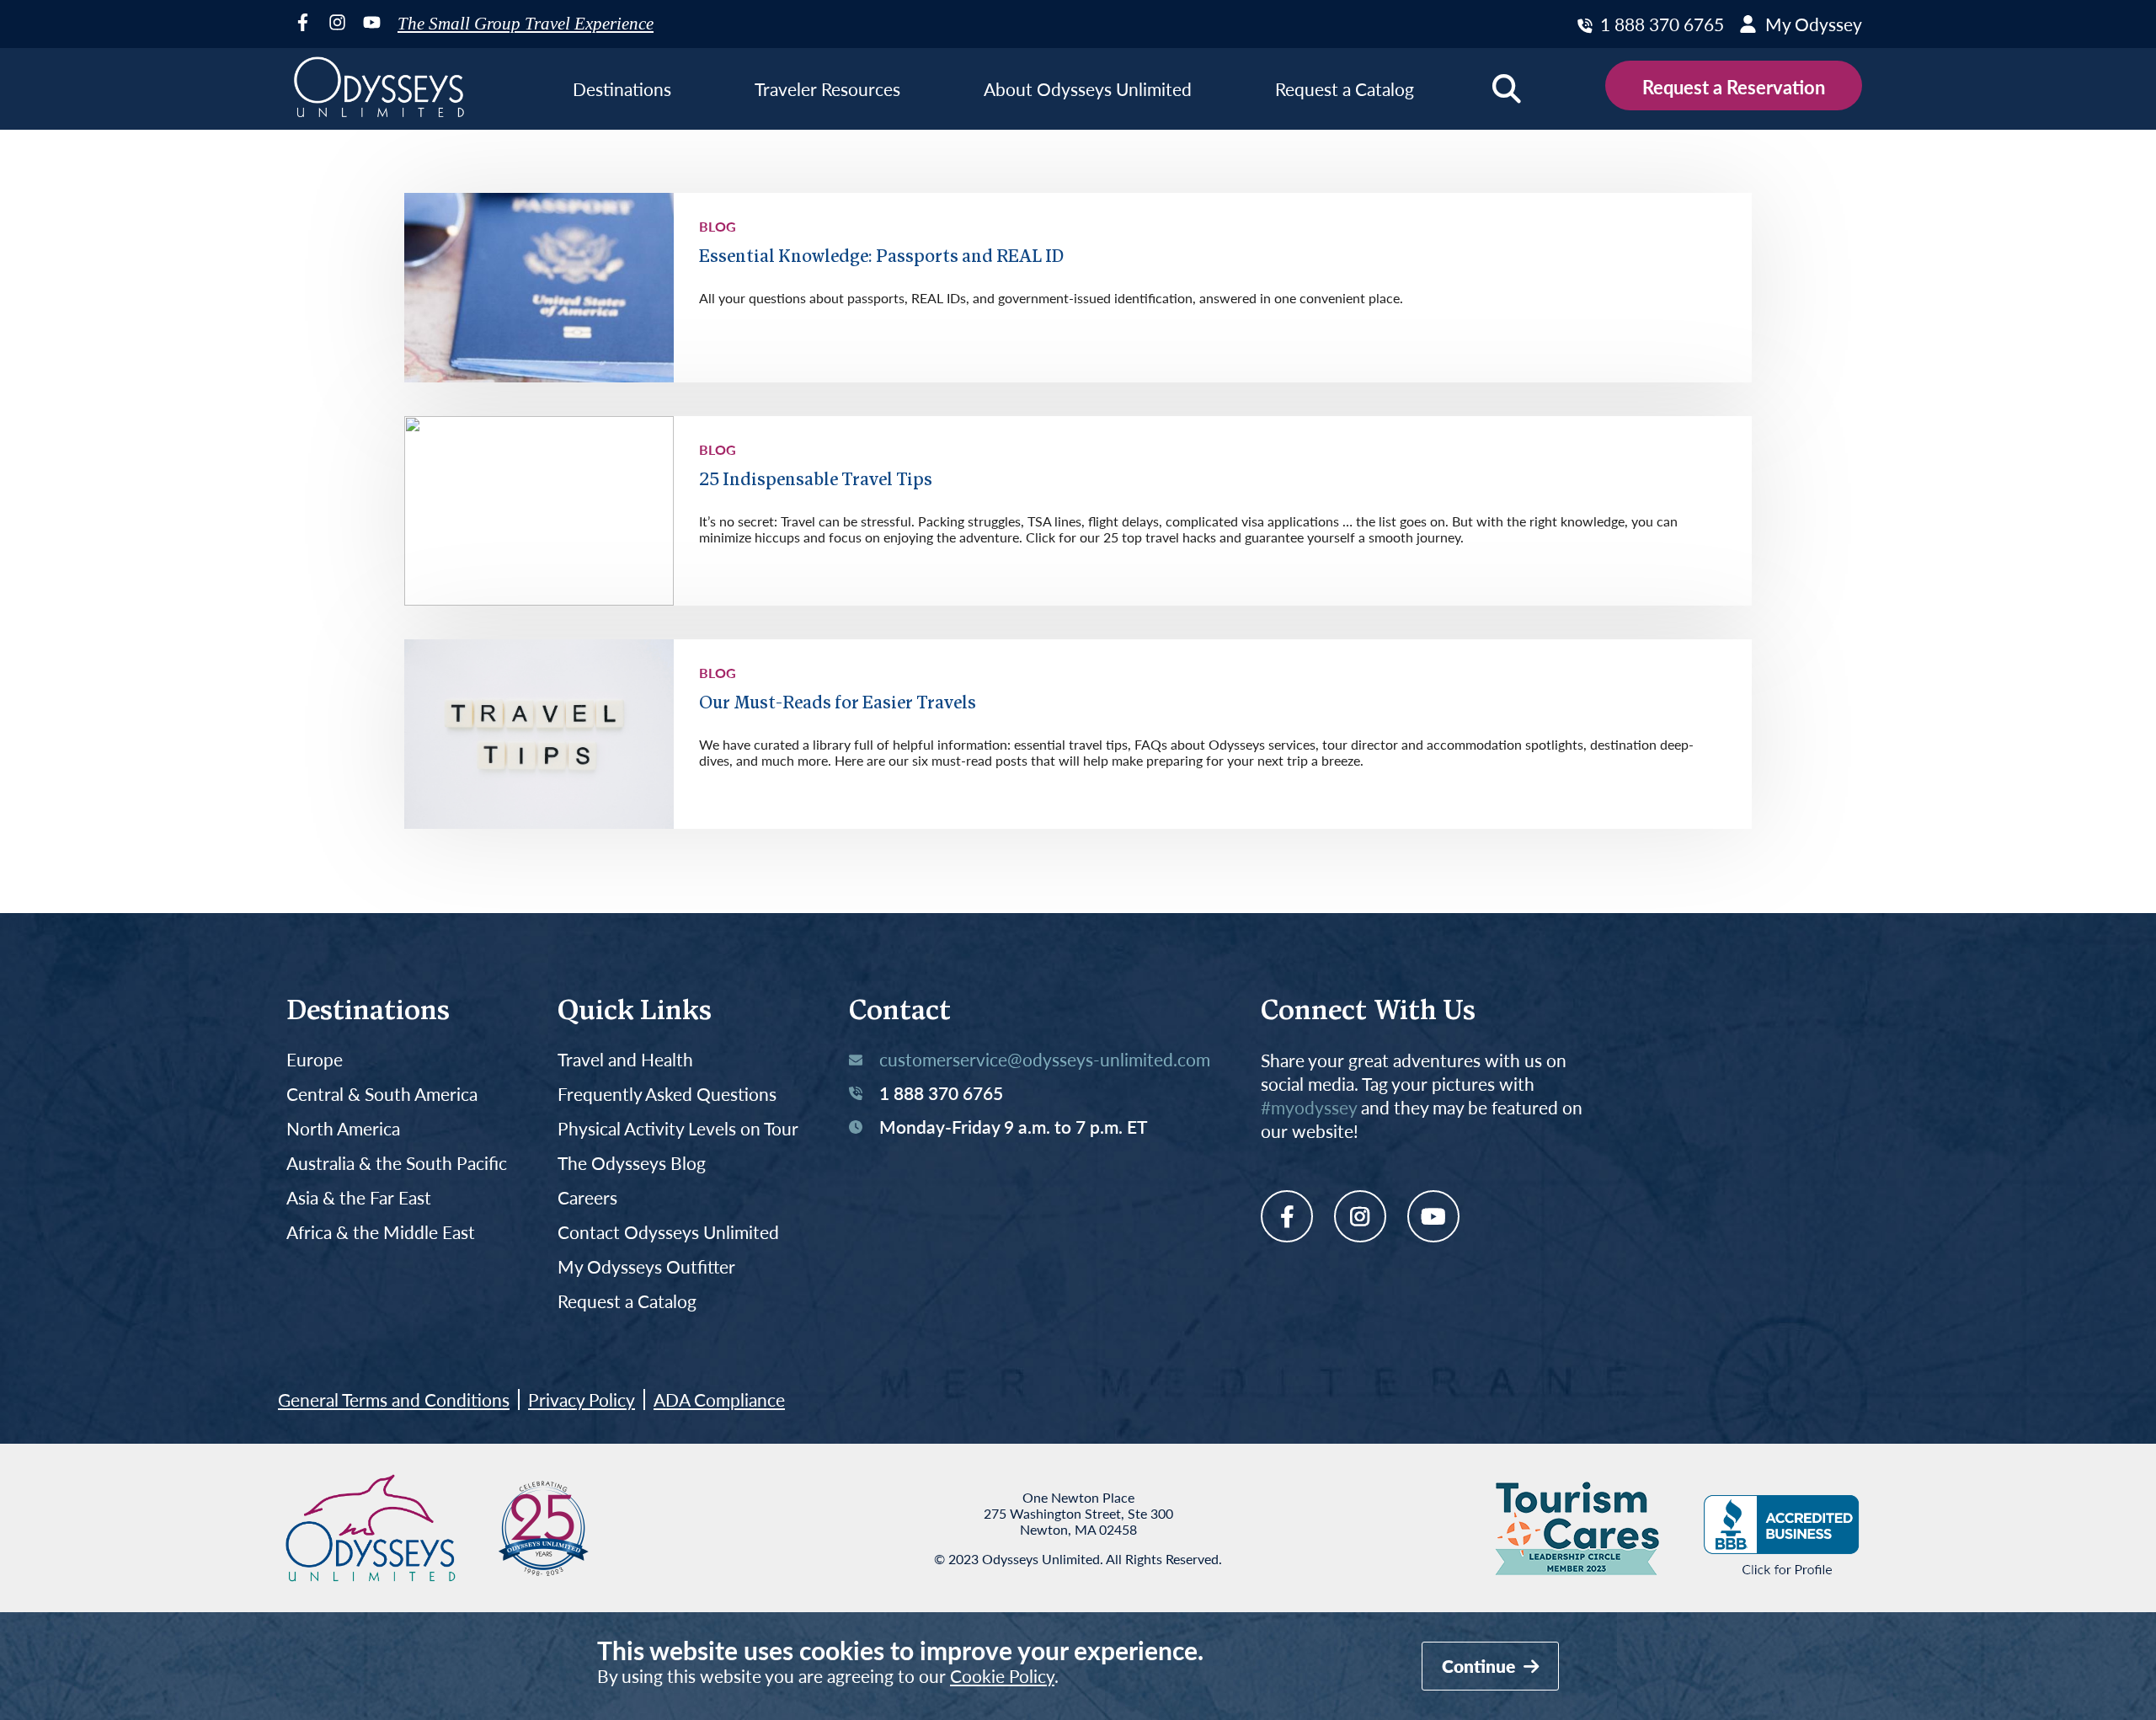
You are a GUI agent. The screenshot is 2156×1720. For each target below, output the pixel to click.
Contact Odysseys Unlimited (668, 1233)
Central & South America (382, 1095)
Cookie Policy (1002, 1676)
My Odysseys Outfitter (646, 1267)
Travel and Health (625, 1060)
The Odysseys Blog (632, 1164)
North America (343, 1129)
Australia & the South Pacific (397, 1164)
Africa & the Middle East (381, 1233)
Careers (587, 1198)
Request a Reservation (1734, 87)
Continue (1481, 1666)
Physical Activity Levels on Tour (678, 1129)
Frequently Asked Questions (667, 1095)
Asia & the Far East (359, 1198)
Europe (315, 1060)
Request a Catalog (627, 1302)
